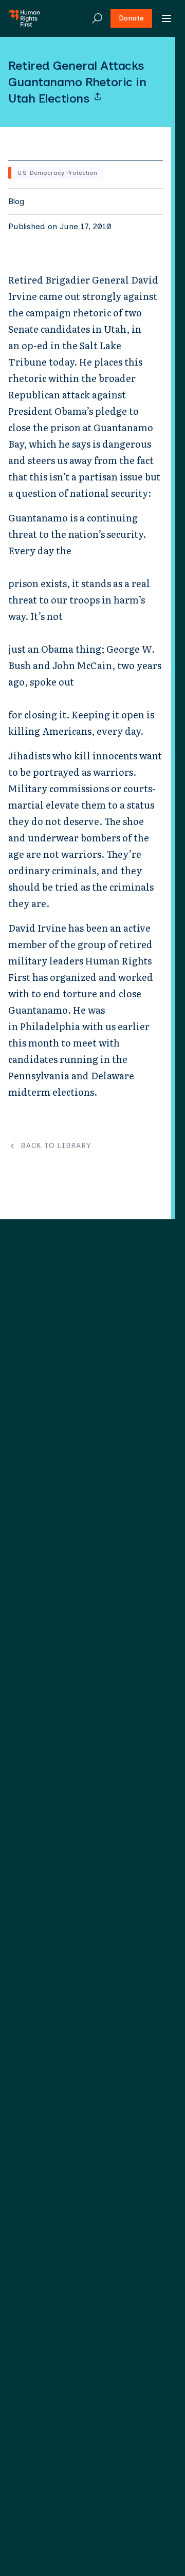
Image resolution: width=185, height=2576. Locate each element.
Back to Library (56, 1146)
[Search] (97, 18)
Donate (131, 18)
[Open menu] (166, 18)
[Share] (98, 96)
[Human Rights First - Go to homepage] (24, 18)
